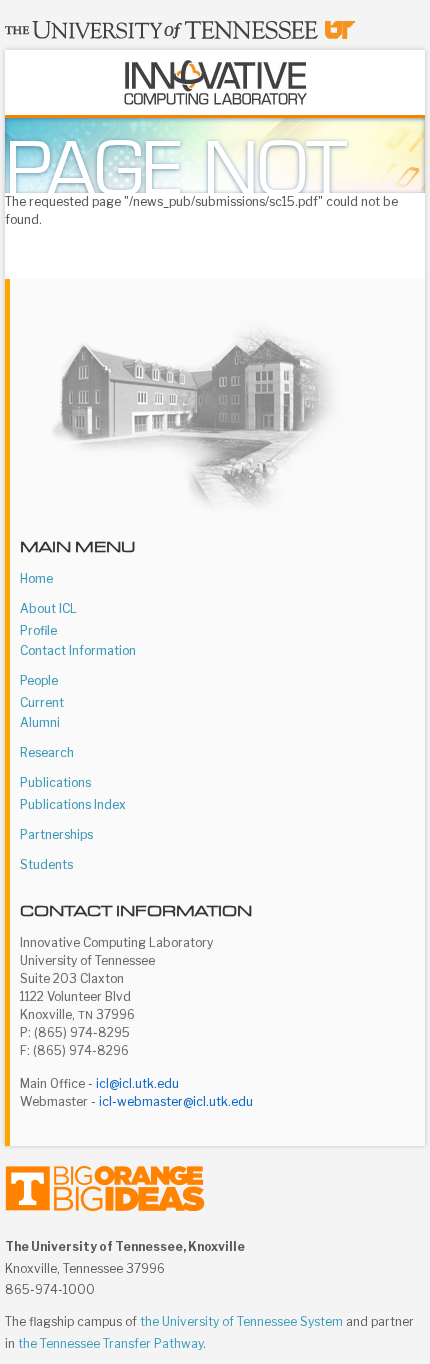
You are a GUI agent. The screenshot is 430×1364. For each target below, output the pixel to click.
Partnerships (56, 834)
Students (46, 864)
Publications (55, 782)
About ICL (48, 608)
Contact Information (78, 650)
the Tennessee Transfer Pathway (110, 1343)
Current (42, 702)
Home (36, 578)
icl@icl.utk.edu (137, 1083)
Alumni (40, 722)
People (39, 680)
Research (47, 752)
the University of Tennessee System (241, 1321)
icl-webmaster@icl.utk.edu (176, 1101)
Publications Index (73, 804)
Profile (38, 630)
